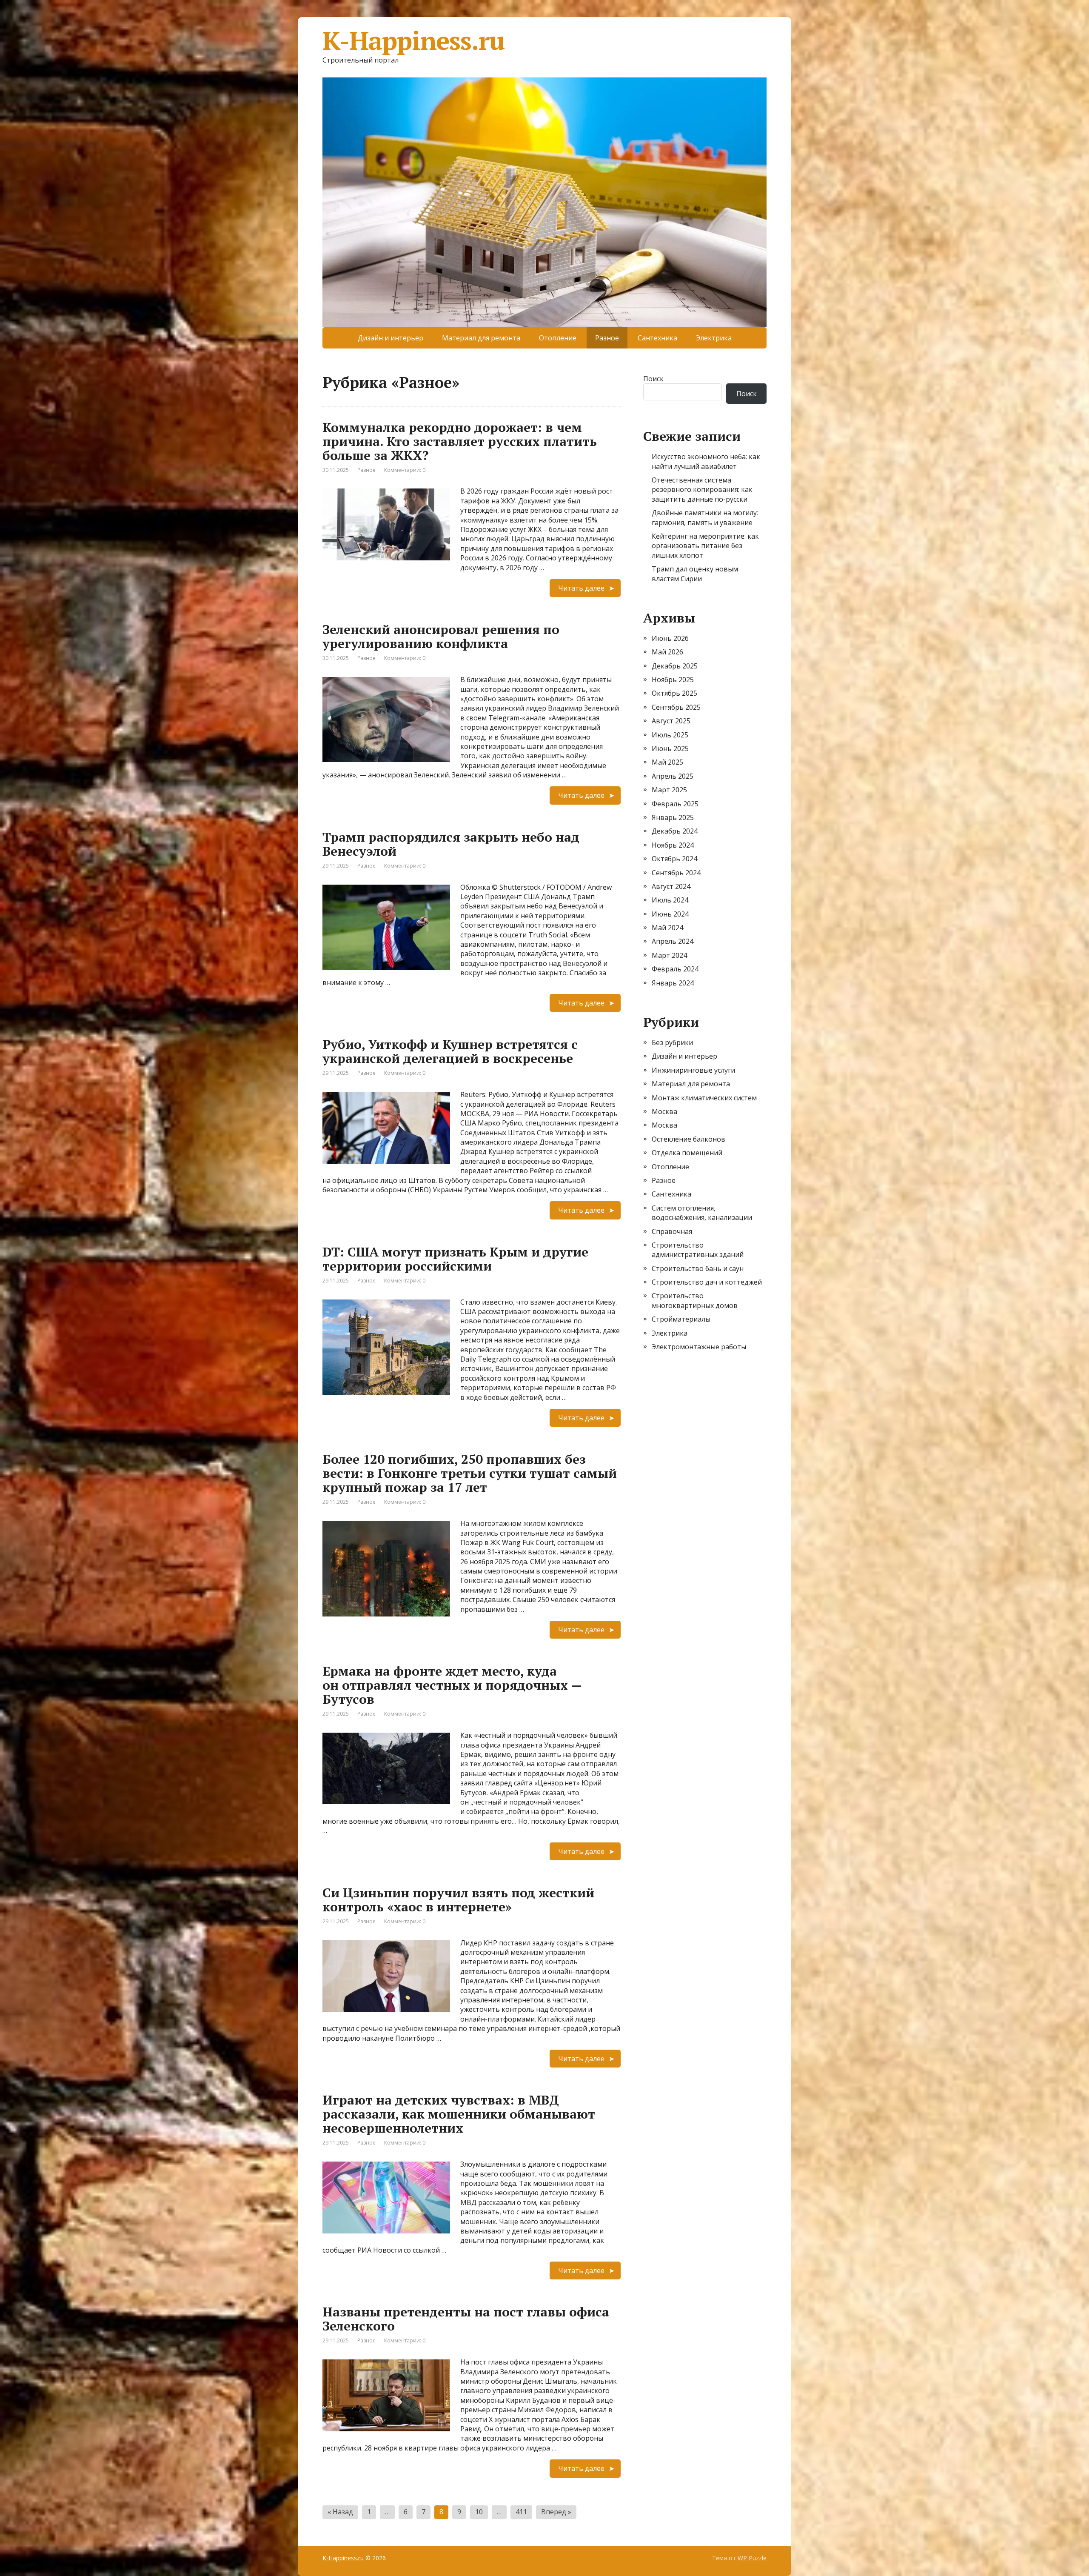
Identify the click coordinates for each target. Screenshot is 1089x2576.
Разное (366, 470)
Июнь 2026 (670, 638)
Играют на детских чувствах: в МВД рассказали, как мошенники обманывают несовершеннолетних (459, 2114)
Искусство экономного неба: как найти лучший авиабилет (706, 461)
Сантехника (657, 338)
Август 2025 (671, 721)
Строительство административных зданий (698, 1250)
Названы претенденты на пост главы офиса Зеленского (466, 2319)
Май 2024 (667, 928)
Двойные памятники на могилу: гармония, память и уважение (705, 517)
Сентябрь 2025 (676, 707)
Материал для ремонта (481, 338)
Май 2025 (667, 762)
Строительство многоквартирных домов (695, 1300)
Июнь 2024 (670, 914)
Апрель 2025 (673, 776)
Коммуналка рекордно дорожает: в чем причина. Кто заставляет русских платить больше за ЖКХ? (460, 441)
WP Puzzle (752, 2558)
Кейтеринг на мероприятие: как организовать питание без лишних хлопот (705, 546)
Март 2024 (669, 955)
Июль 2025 (670, 735)
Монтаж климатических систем (704, 1098)
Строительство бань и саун (698, 1268)
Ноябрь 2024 (673, 845)
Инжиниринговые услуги (693, 1070)
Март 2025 (669, 790)
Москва (664, 1111)
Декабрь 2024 (675, 831)
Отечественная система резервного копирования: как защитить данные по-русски (702, 490)
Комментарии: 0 (405, 470)
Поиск (653, 379)
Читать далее (581, 588)
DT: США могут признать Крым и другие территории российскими (455, 1259)
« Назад (340, 2512)
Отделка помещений (687, 1153)
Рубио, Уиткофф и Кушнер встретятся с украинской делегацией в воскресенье (450, 1051)
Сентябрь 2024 (676, 873)
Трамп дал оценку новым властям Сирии (695, 574)
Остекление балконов (688, 1139)
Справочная (672, 1231)
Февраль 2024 (675, 969)
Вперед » (556, 2512)
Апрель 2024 (673, 941)
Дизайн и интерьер (391, 338)
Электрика (714, 338)
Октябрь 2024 (674, 859)
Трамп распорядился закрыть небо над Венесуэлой (451, 844)
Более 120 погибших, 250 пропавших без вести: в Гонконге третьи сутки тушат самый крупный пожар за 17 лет (470, 1473)
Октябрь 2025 (674, 693)
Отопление (558, 338)
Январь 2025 (673, 817)
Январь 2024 (673, 983)
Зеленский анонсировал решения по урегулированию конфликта (441, 636)
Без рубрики (672, 1042)
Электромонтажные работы (699, 1347)
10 (479, 2512)
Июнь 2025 (670, 748)
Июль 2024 (670, 900)
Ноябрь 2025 (673, 680)
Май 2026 (667, 652)
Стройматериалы (681, 1319)
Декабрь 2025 (675, 666)
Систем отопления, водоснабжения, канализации (702, 1213)
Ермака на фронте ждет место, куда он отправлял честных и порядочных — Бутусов (452, 1685)
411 (521, 2512)
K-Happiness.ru (413, 40)
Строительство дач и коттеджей (707, 1282)
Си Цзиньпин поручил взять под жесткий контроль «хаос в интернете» (458, 1900)
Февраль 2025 (675, 804)
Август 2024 (671, 886)
